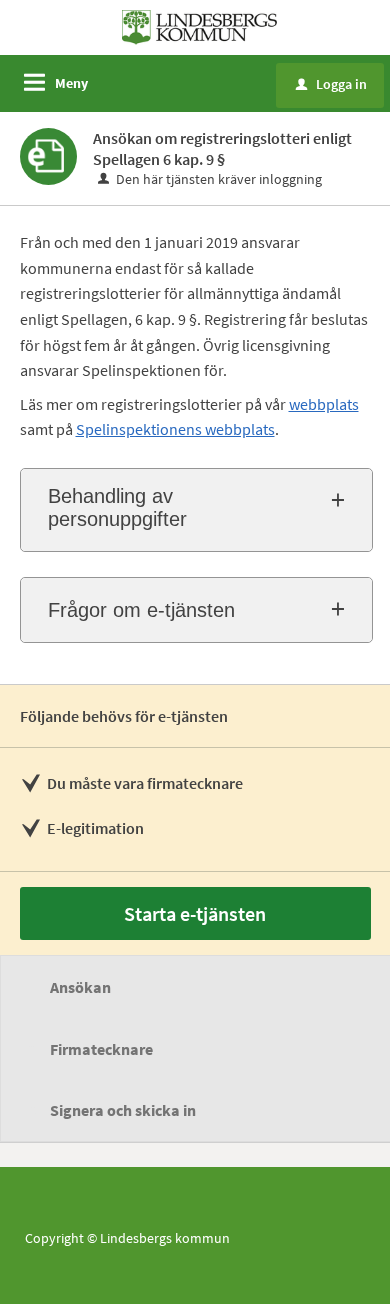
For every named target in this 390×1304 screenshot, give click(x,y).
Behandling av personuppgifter (117, 507)
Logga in (331, 84)
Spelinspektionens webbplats (175, 429)
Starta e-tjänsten (195, 913)
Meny (71, 83)
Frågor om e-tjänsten (141, 610)
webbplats (324, 404)
